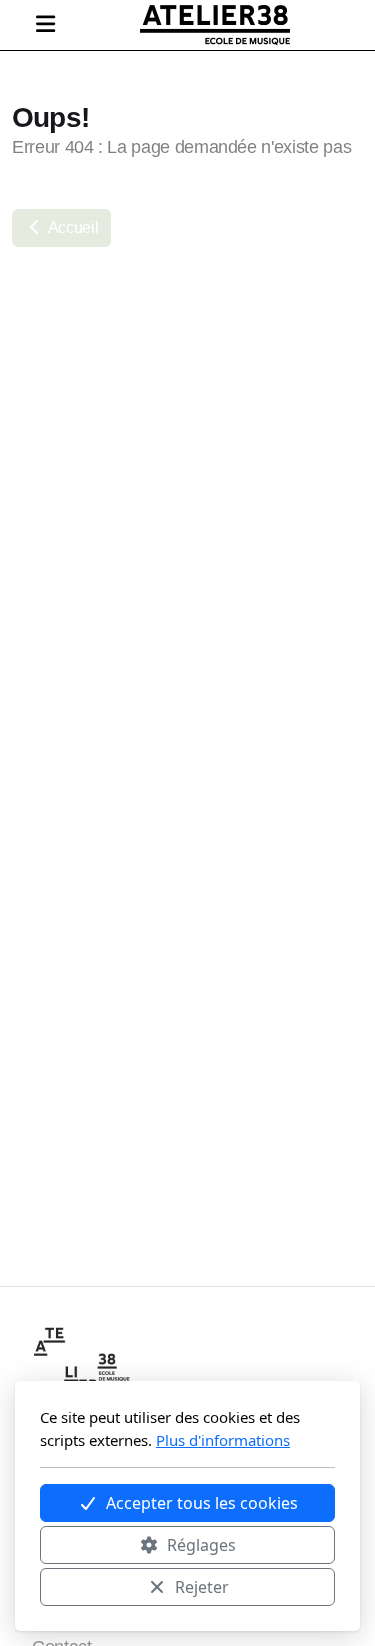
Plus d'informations (223, 1440)
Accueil (71, 227)
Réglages (201, 1545)
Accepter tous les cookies (202, 1503)
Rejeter (202, 1587)
